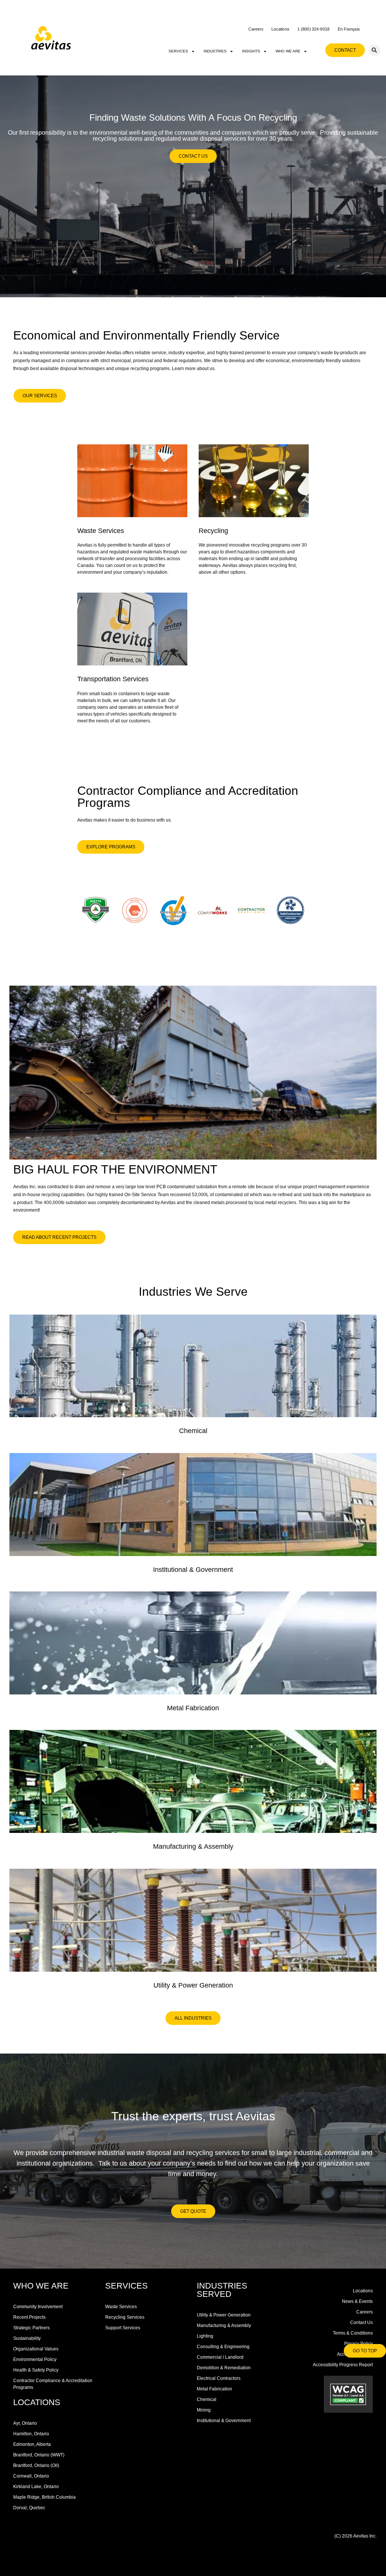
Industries (215, 51)
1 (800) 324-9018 (314, 29)
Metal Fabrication (193, 1708)
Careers (256, 29)
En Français (349, 29)
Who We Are (288, 51)
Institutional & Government (193, 1570)
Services (178, 51)
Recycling (213, 531)
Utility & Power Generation (193, 1985)
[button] (375, 50)
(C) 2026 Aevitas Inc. (355, 2536)
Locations (280, 29)
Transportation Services (113, 679)
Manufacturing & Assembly (193, 1846)
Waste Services (101, 531)
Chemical (193, 1431)
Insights (251, 51)
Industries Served (222, 2290)
